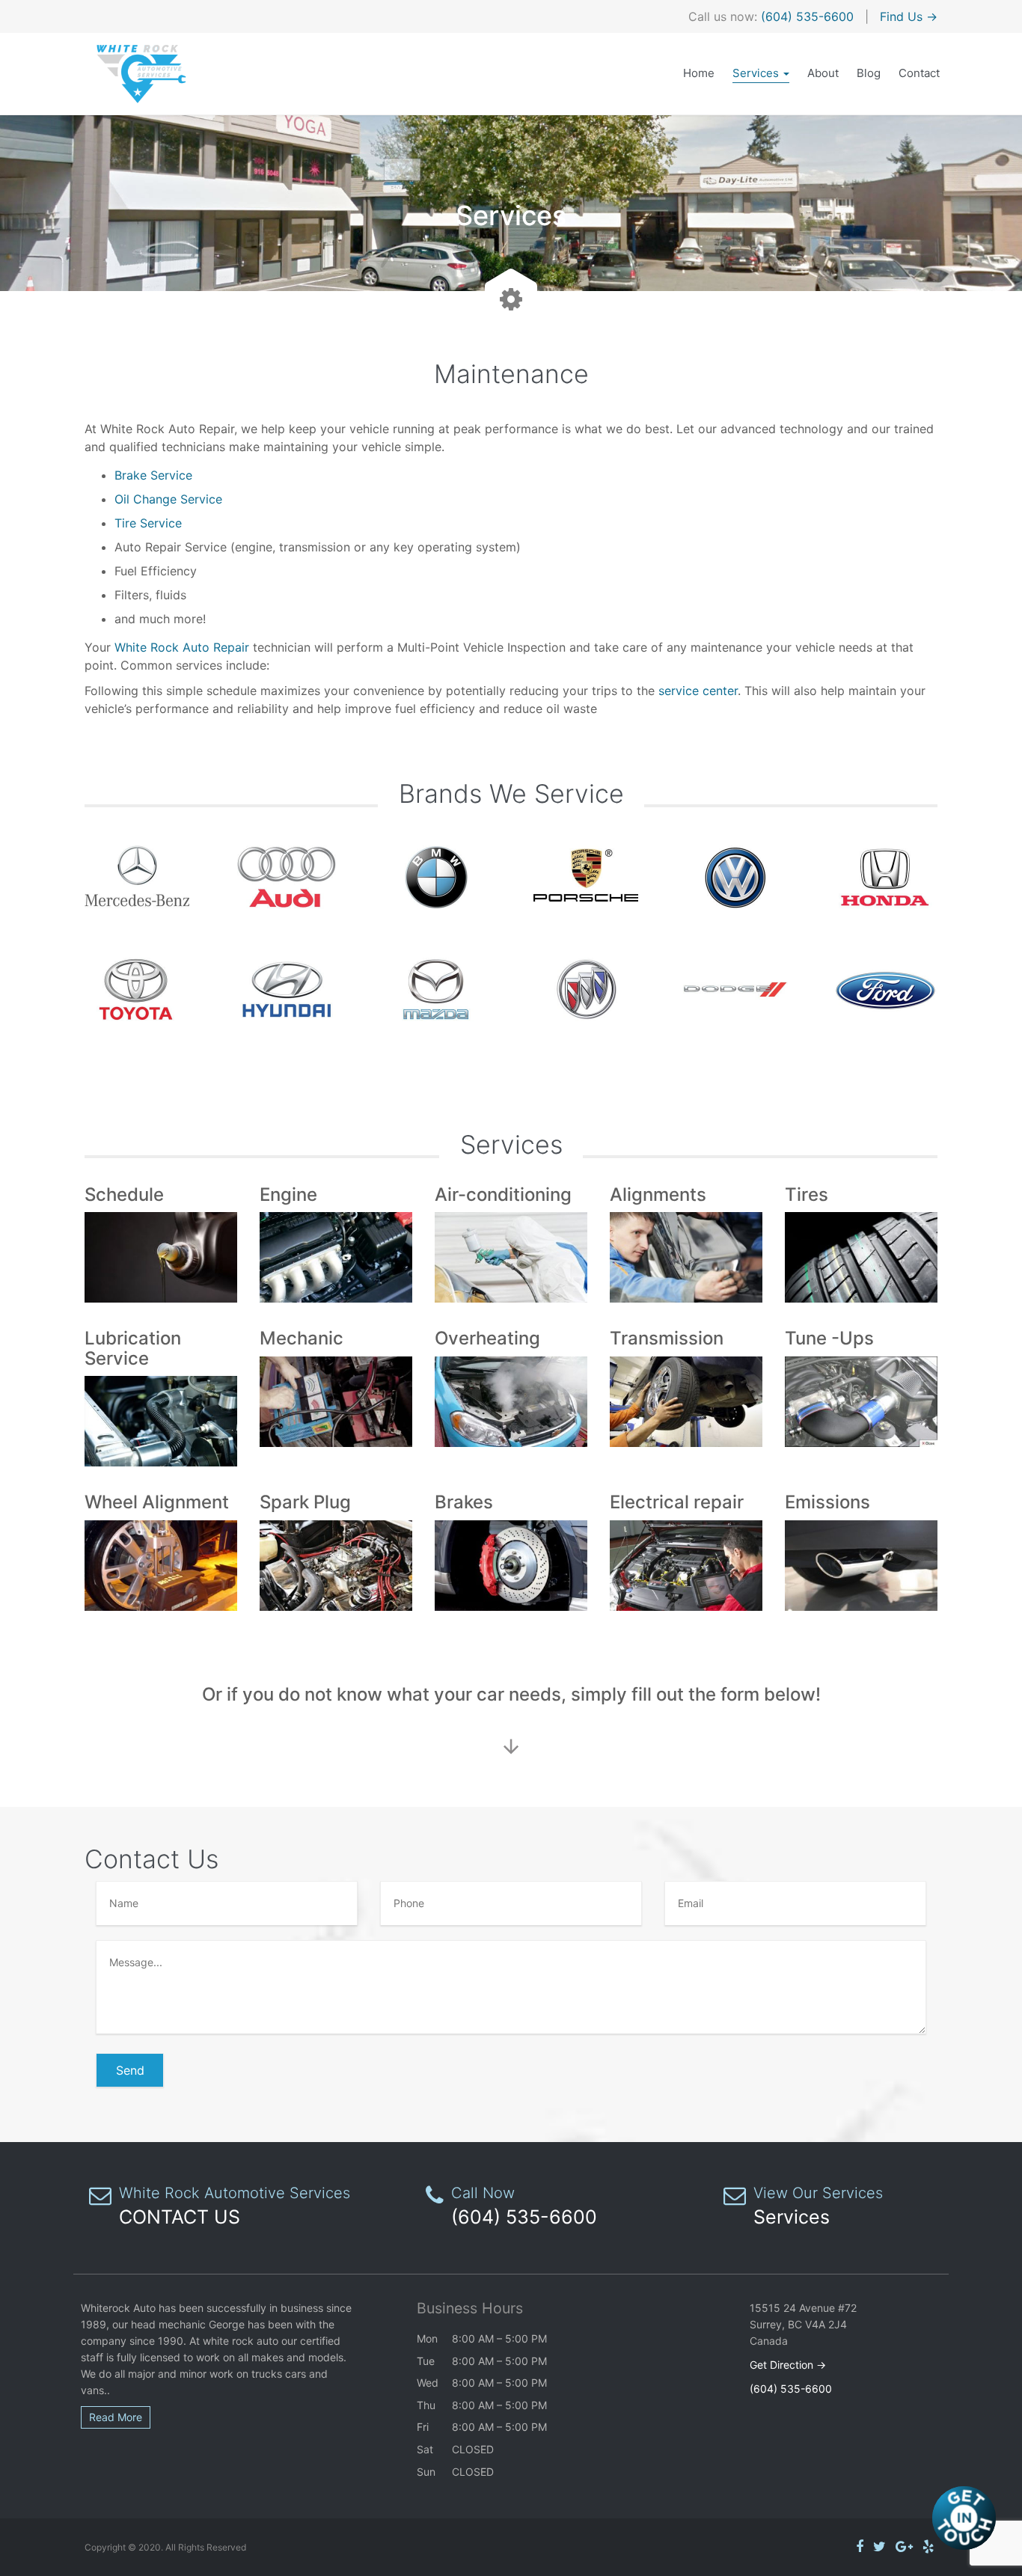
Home (699, 73)
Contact (919, 73)
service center (698, 691)
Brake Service (153, 475)
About (823, 73)
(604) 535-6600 (807, 16)
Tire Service (148, 523)
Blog (869, 73)
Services (757, 73)
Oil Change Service (168, 499)
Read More (116, 2417)
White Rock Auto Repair (182, 647)
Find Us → (909, 16)
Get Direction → (788, 2365)
